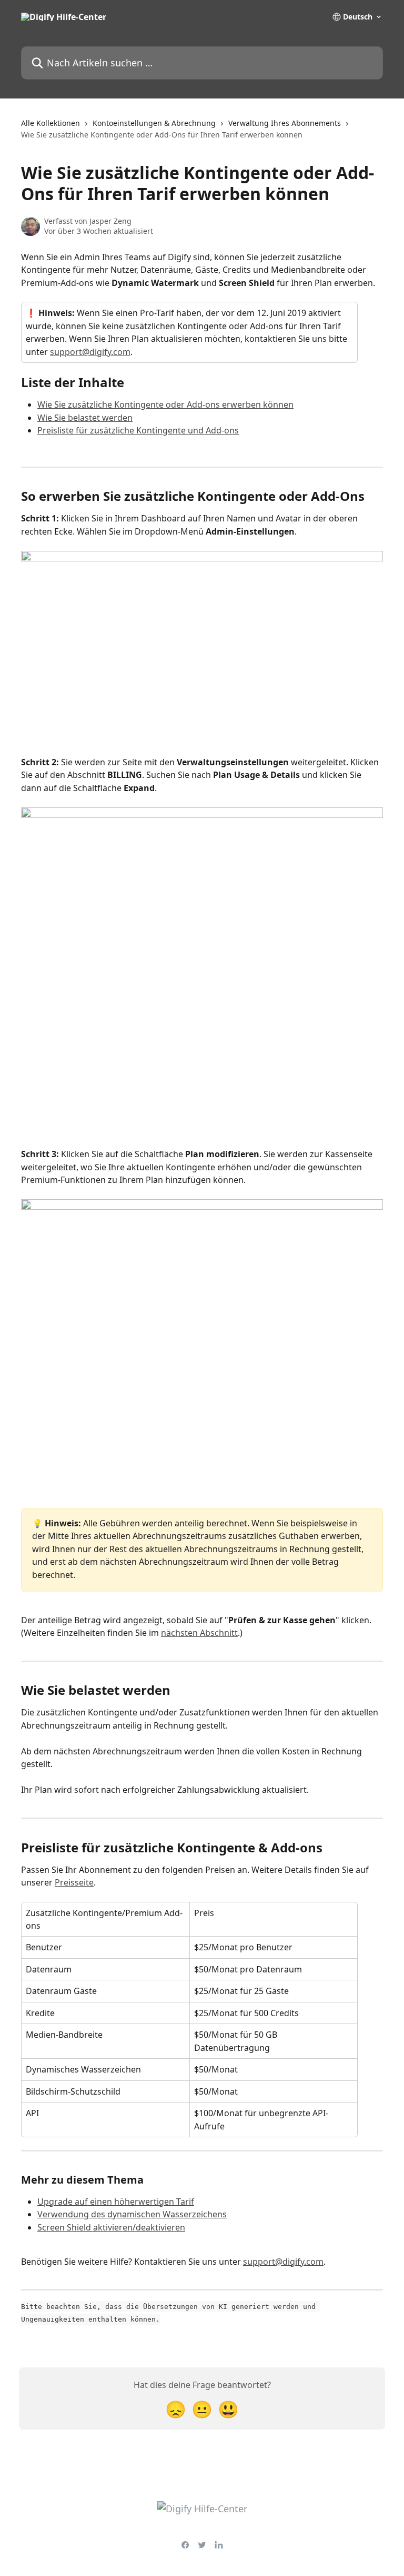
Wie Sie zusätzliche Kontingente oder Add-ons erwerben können (165, 404)
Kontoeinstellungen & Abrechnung (154, 123)
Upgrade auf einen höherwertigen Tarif (116, 2202)
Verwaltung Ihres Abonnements (285, 123)
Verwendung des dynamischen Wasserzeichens (132, 2214)
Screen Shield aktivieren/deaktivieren (111, 2227)
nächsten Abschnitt (199, 1633)
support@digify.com (90, 352)
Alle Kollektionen (50, 123)
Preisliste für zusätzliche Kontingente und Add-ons (138, 430)
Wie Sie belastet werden (85, 418)
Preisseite (74, 1882)
